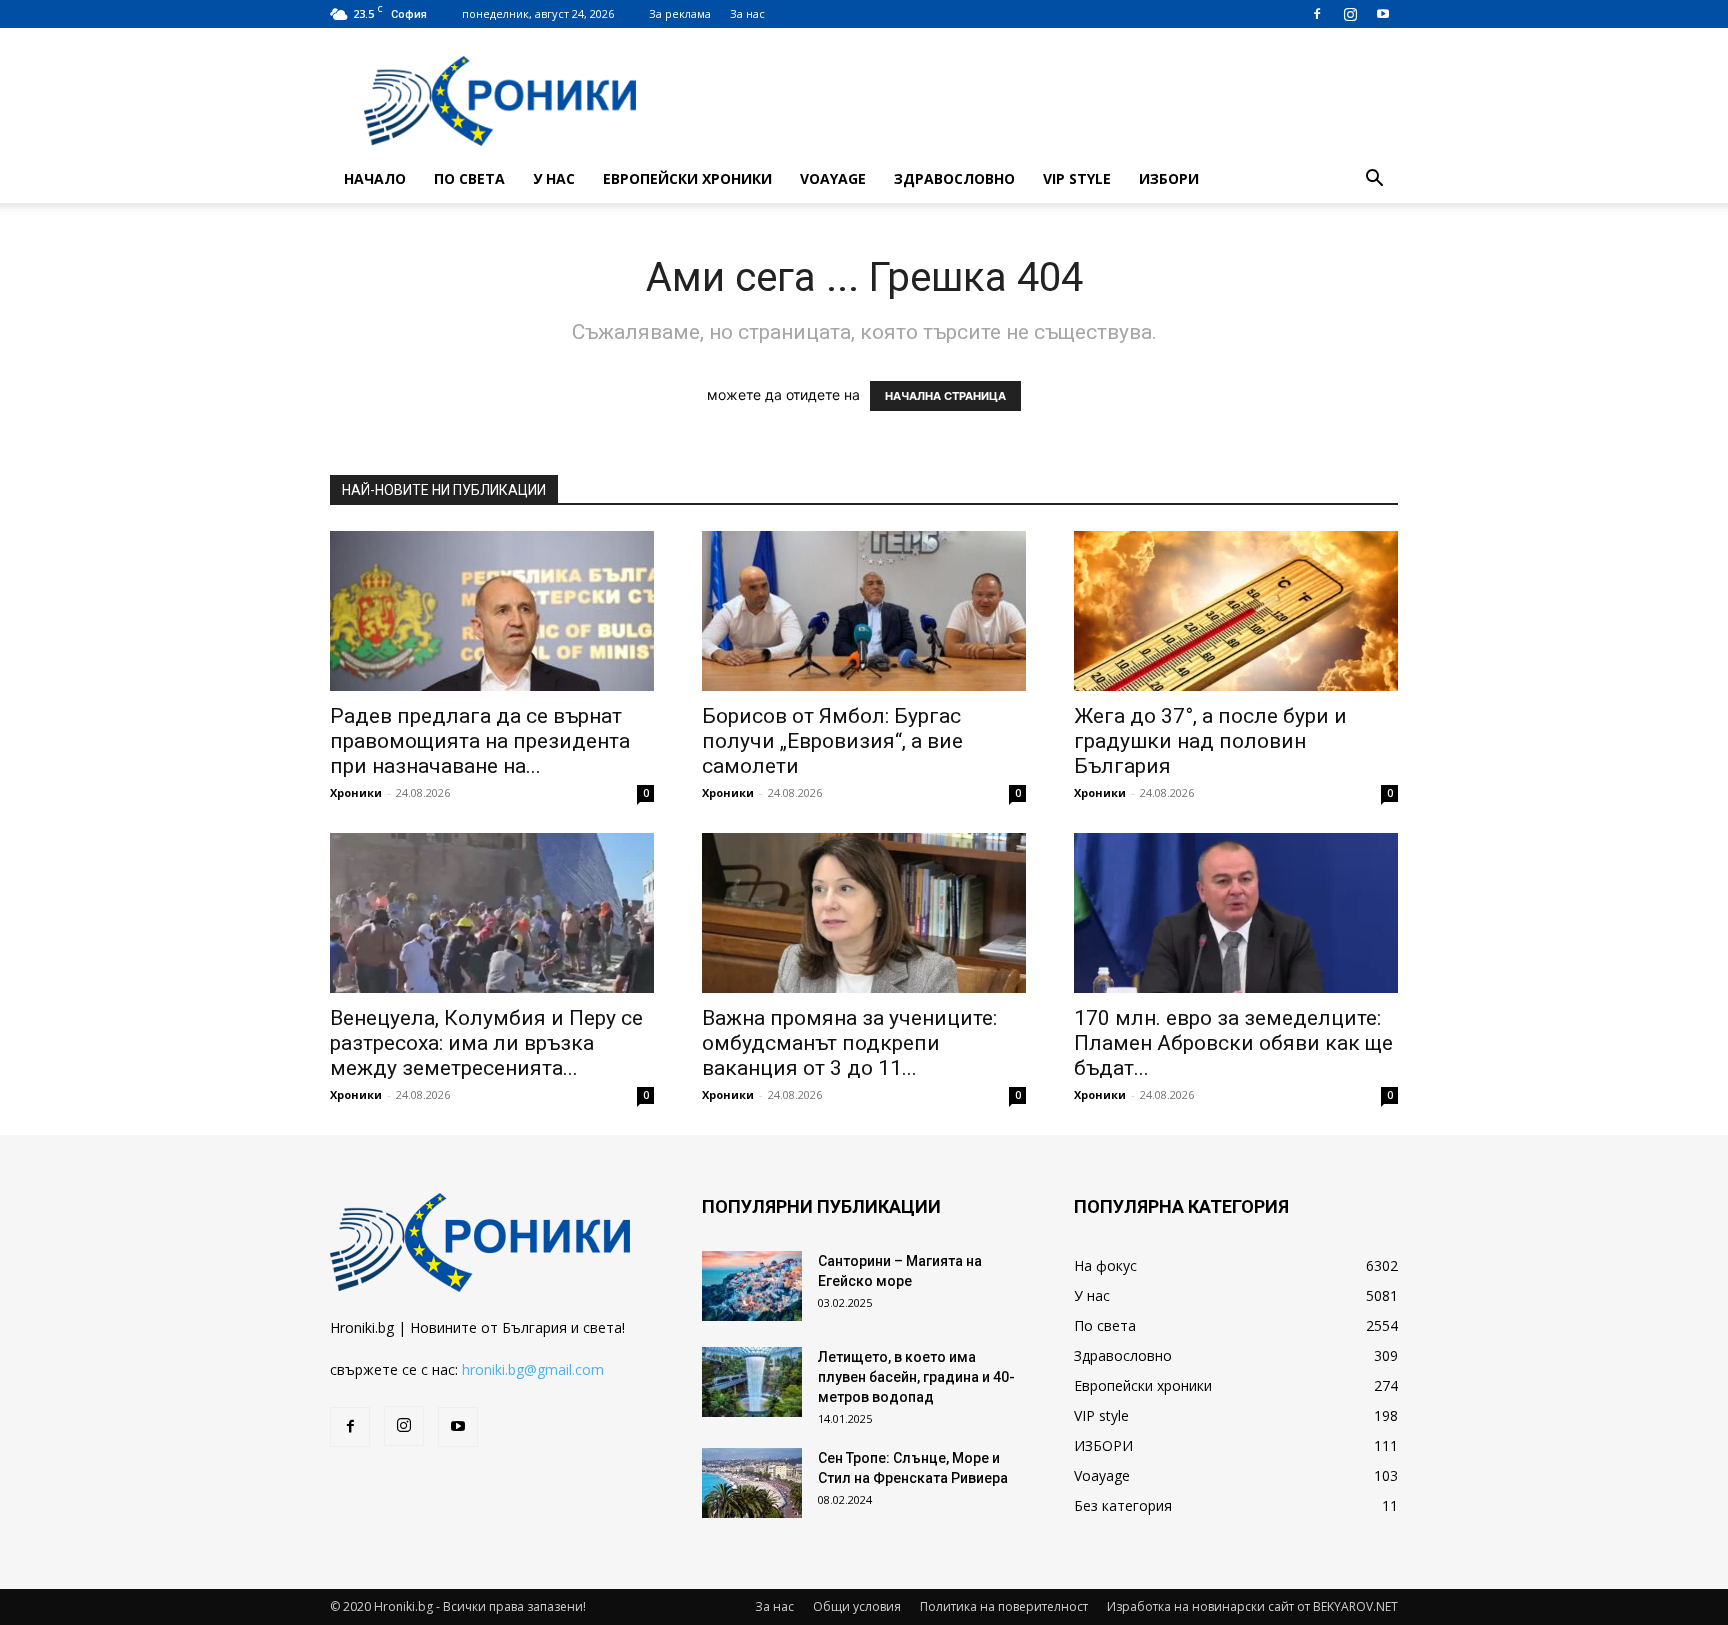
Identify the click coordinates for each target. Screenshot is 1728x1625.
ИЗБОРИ (1169, 178)
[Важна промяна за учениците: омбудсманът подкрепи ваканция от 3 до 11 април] (864, 913)
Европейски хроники (687, 178)
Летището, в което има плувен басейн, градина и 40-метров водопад (916, 1377)
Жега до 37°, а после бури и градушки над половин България (1210, 741)
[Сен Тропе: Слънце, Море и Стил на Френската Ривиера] (752, 1483)
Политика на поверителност (1004, 1606)
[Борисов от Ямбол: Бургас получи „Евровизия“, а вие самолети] (864, 611)
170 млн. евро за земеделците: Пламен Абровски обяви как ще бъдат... (1233, 1043)
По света (469, 178)
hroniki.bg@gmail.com (533, 1369)
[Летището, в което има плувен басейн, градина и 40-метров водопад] (752, 1382)
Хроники (356, 792)
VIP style (1077, 178)
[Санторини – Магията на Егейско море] (752, 1286)
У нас (554, 178)
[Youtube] (1383, 14)
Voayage (833, 178)
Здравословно (954, 178)
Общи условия (857, 1606)
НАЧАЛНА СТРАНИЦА (945, 396)
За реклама (680, 13)
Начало (375, 178)
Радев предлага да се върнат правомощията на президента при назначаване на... (480, 741)
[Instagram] (1350, 14)
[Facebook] (1317, 14)
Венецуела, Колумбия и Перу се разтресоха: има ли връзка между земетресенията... (486, 1043)
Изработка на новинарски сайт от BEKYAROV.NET (1252, 1606)
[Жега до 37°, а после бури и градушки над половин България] (1236, 611)
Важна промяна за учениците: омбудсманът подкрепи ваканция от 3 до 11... (849, 1043)
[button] (1374, 180)
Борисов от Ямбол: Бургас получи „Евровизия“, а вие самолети (832, 741)
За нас (747, 13)
